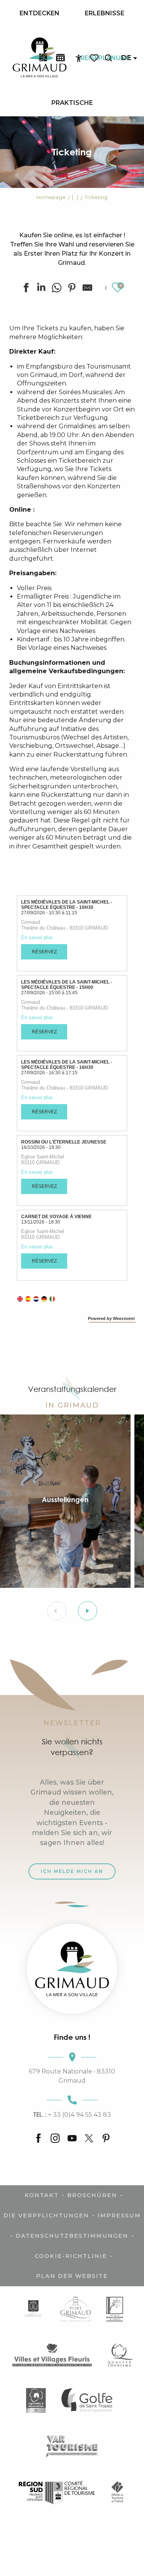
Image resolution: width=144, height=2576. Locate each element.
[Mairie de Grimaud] (33, 2309)
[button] (108, 58)
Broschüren (92, 2195)
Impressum (119, 2215)
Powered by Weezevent (111, 1318)
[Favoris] (95, 58)
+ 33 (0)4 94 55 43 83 (72, 2114)
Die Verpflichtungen (46, 2215)
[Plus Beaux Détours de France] (114, 2309)
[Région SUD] (57, 2492)
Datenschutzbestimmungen (72, 2236)
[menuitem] (40, 13)
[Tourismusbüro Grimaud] (72, 1969)
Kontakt (42, 2195)
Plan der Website (72, 2276)
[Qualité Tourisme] (120, 2355)
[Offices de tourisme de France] (117, 2492)
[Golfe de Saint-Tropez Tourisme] (89, 2401)
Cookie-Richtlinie (71, 2256)
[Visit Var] (72, 2446)
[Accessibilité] (79, 58)
